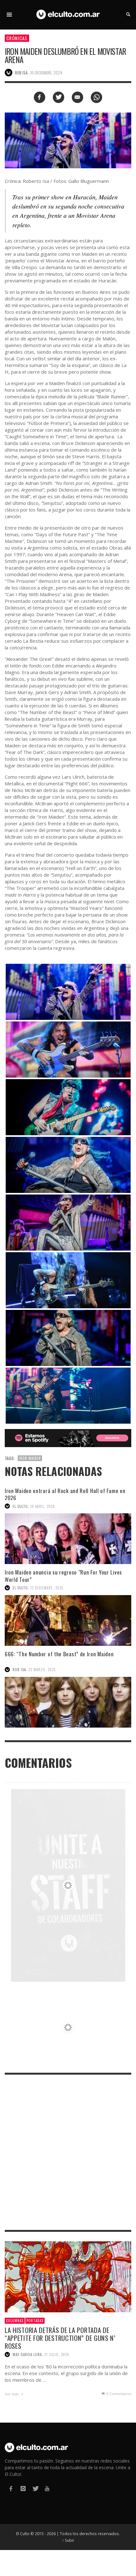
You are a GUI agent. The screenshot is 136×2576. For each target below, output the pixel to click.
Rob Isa (19, 1670)
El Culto (20, 1506)
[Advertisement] (68, 2152)
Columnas (15, 2321)
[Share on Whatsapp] (96, 97)
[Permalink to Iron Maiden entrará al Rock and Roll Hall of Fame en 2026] (68, 1539)
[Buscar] (9, 15)
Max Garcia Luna (27, 2354)
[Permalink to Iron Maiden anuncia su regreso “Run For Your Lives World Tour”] (68, 1620)
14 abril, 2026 (43, 1506)
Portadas (35, 2321)
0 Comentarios (118, 2394)
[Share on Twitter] (59, 97)
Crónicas (17, 38)
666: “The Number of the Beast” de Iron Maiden (60, 1654)
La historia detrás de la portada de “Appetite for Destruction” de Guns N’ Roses (60, 2338)
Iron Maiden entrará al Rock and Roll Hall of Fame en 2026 (65, 1494)
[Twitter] (35, 2489)
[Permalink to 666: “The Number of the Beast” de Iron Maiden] (68, 1702)
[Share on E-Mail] (77, 97)
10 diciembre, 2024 (46, 73)
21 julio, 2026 (57, 2354)
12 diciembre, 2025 (47, 1588)
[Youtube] (47, 2489)
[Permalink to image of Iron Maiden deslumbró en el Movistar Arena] (68, 140)
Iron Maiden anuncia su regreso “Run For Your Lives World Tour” (63, 1576)
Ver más (12, 2394)
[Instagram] (23, 2489)
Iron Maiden (30, 1458)
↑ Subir (68, 2540)
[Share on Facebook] (40, 97)
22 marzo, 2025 (42, 1670)
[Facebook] (11, 2489)
